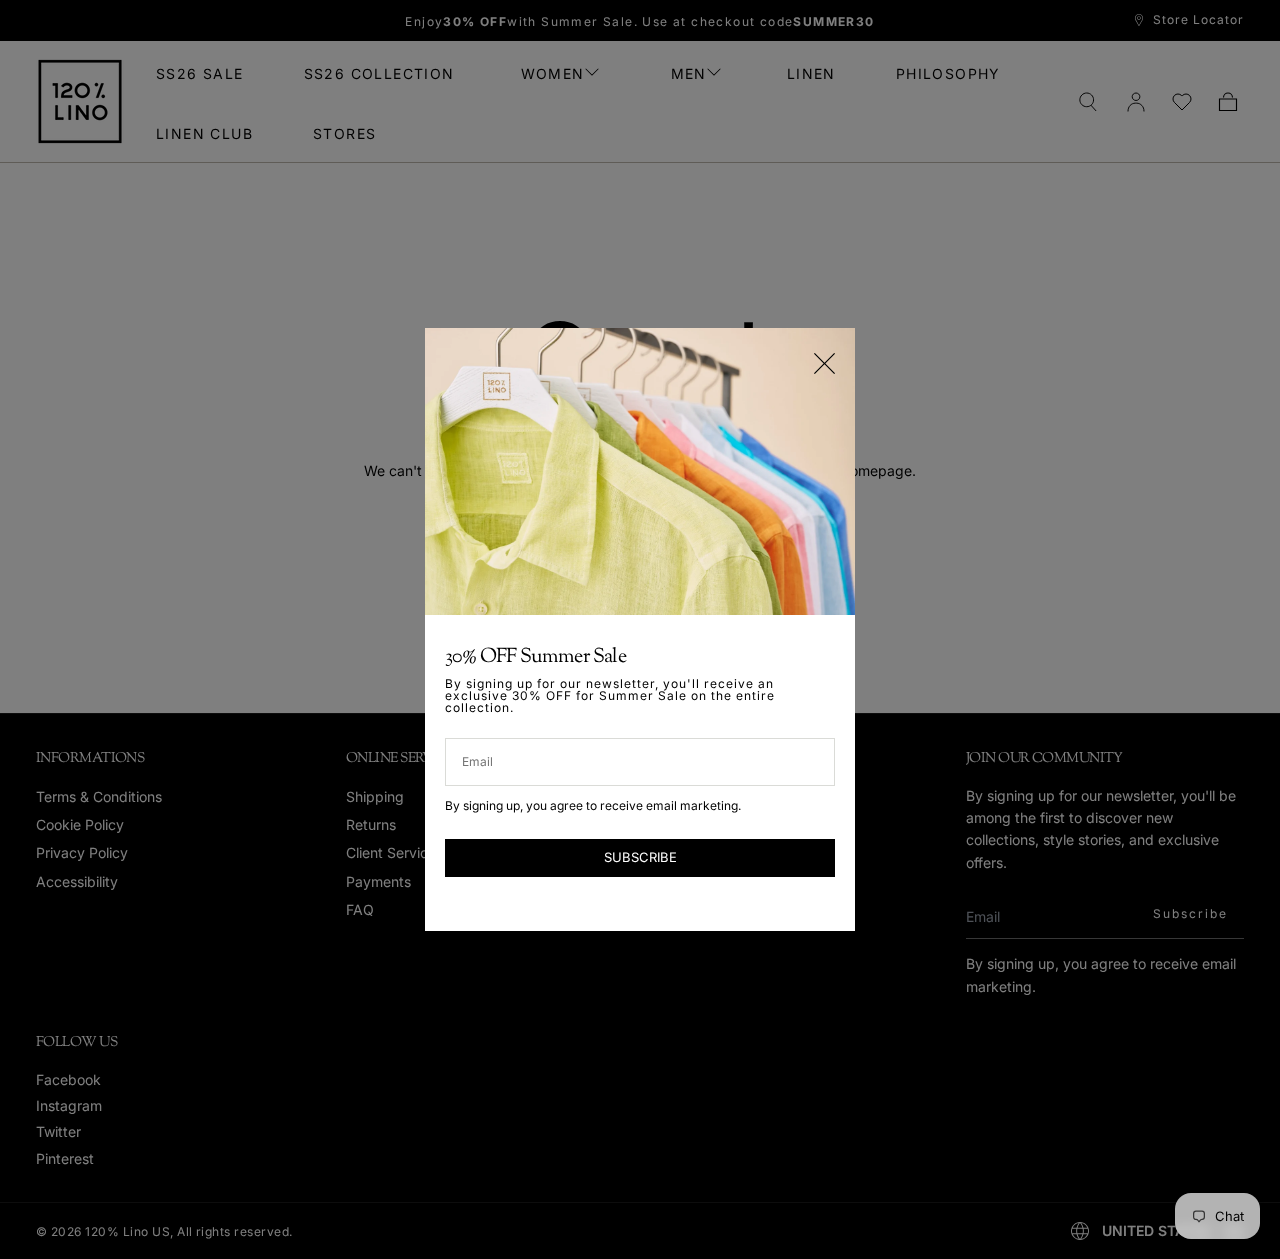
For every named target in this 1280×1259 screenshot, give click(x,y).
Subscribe (640, 857)
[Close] (824, 363)
